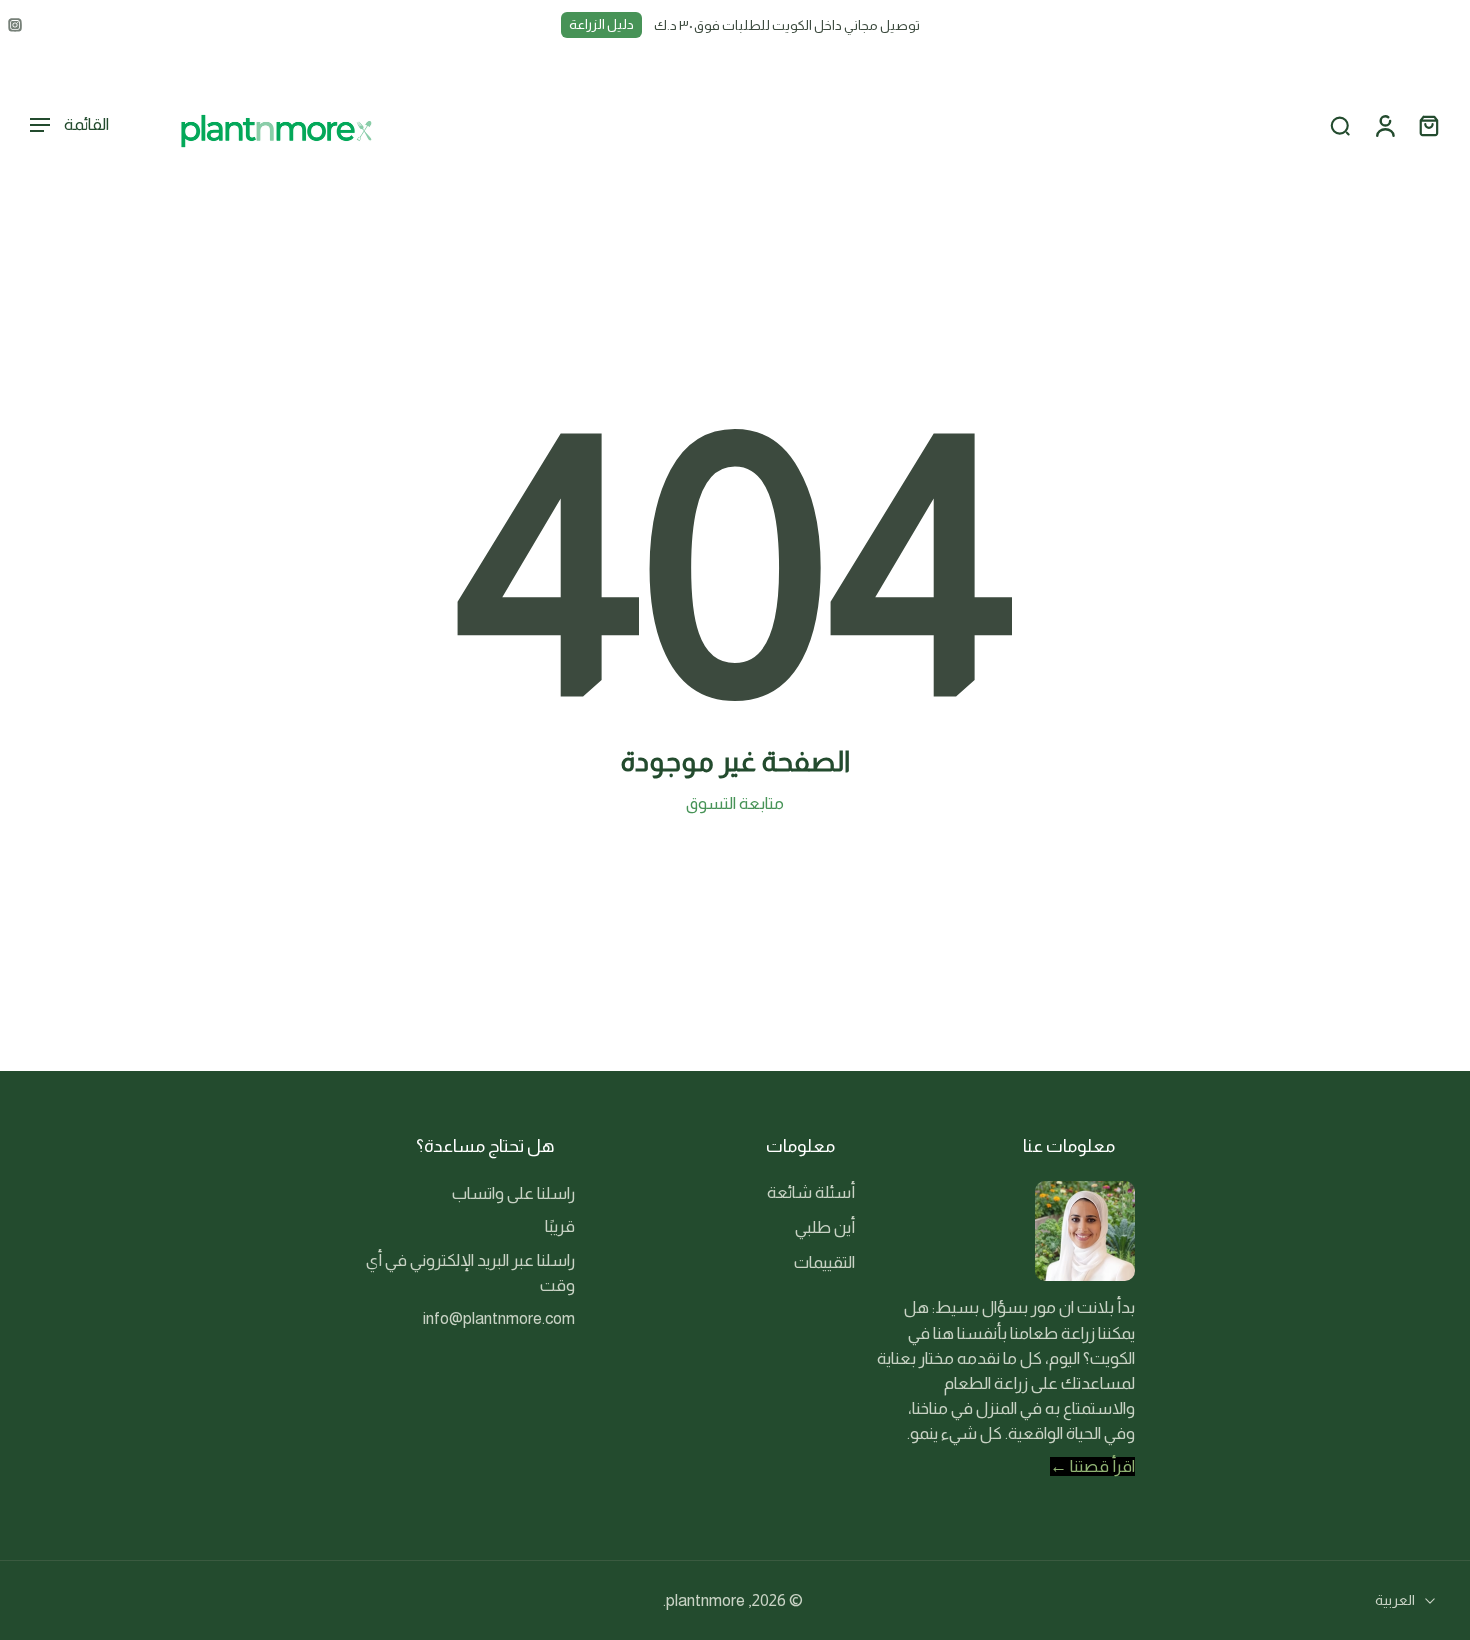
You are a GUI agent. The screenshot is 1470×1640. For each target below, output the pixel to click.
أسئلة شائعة (811, 1192)
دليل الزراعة (601, 24)
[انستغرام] (15, 25)
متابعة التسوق (735, 803)
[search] (1340, 126)
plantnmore (705, 1600)
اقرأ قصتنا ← (1092, 1466)
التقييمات (824, 1262)
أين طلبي (825, 1227)
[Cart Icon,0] (1428, 125)
